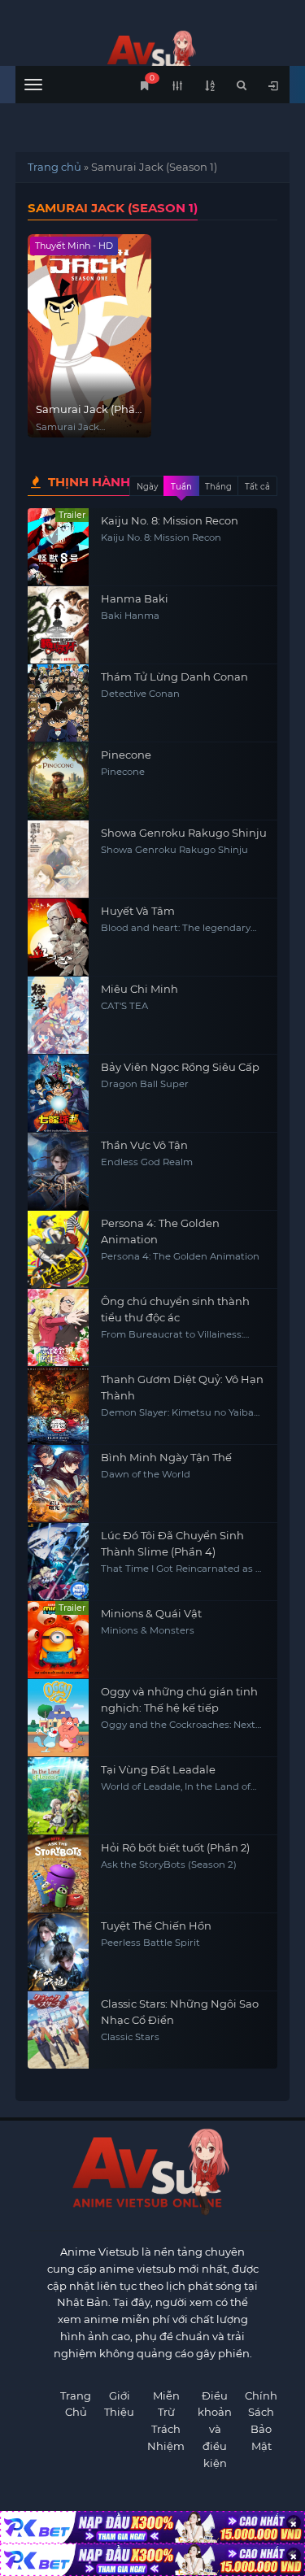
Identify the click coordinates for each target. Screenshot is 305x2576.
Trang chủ (54, 167)
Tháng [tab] (218, 487)
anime (153, 55)
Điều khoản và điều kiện (215, 2429)
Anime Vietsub (100, 2252)
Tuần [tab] (181, 487)
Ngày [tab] (147, 487)
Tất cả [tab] (257, 487)
